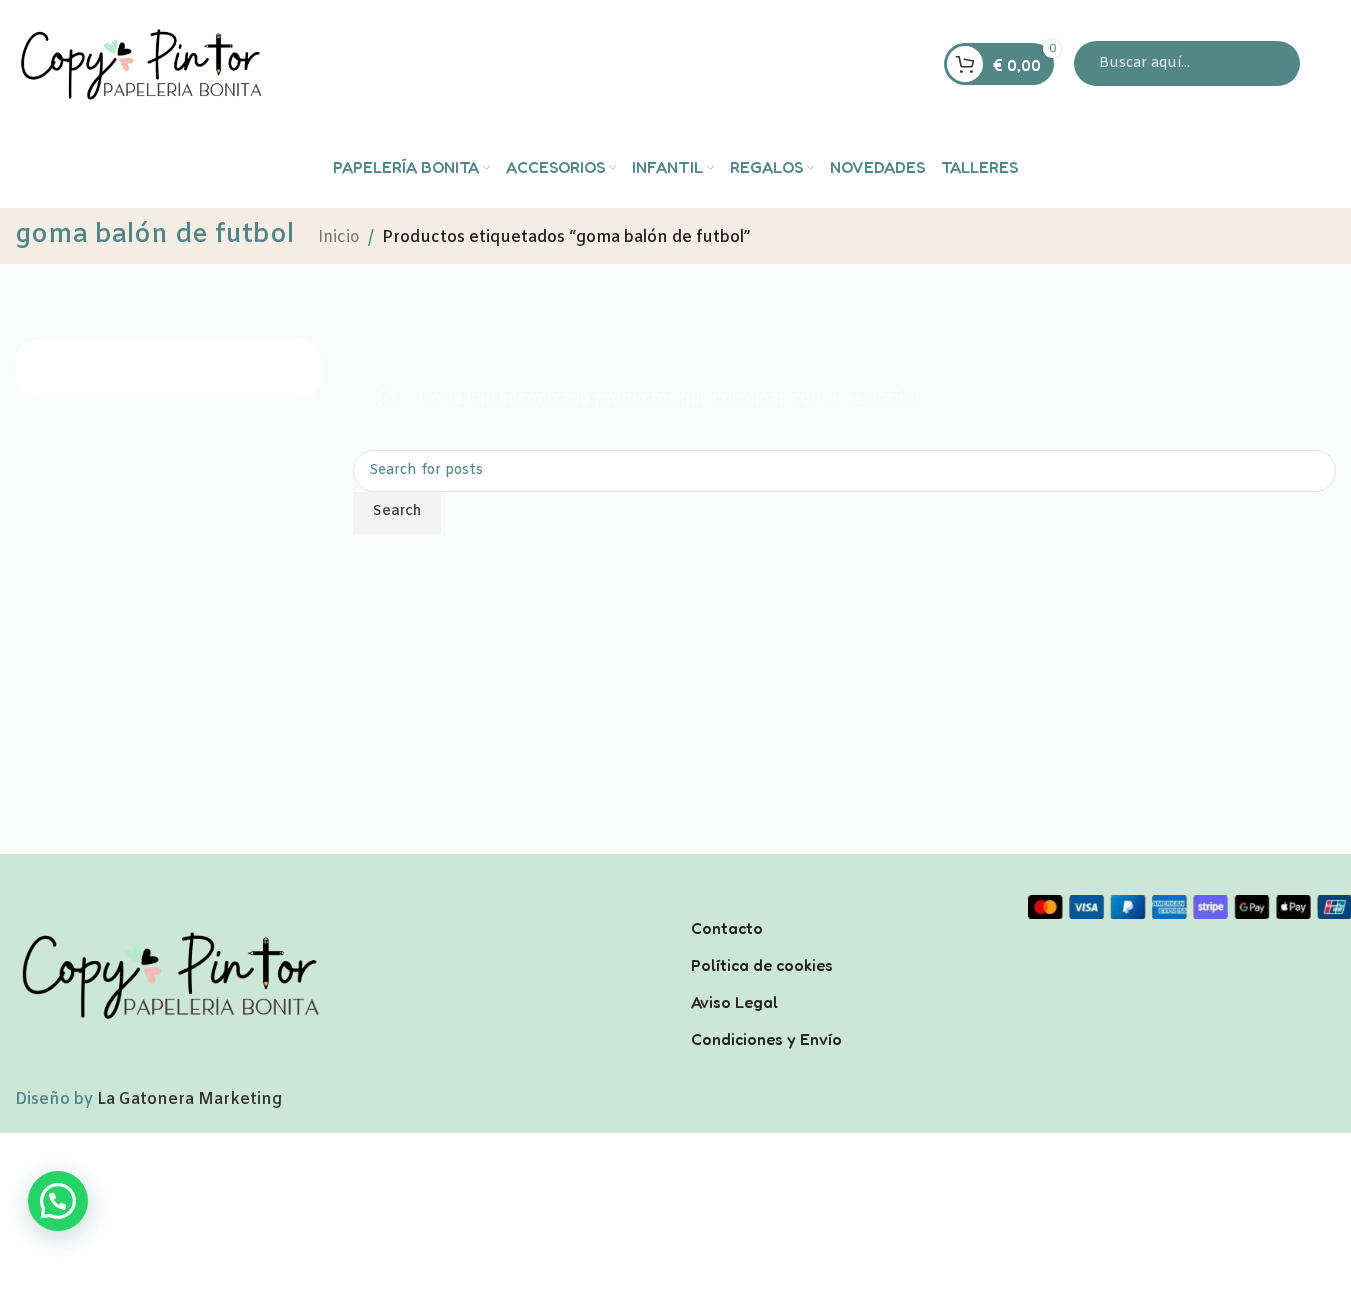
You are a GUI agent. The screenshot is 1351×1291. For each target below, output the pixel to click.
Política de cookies (762, 964)
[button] (58, 1201)
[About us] (845, 902)
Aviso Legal (734, 1001)
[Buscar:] (1187, 63)
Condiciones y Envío (766, 1038)
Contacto (727, 928)
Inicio (339, 237)
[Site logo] (140, 63)
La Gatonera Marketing (189, 1099)
